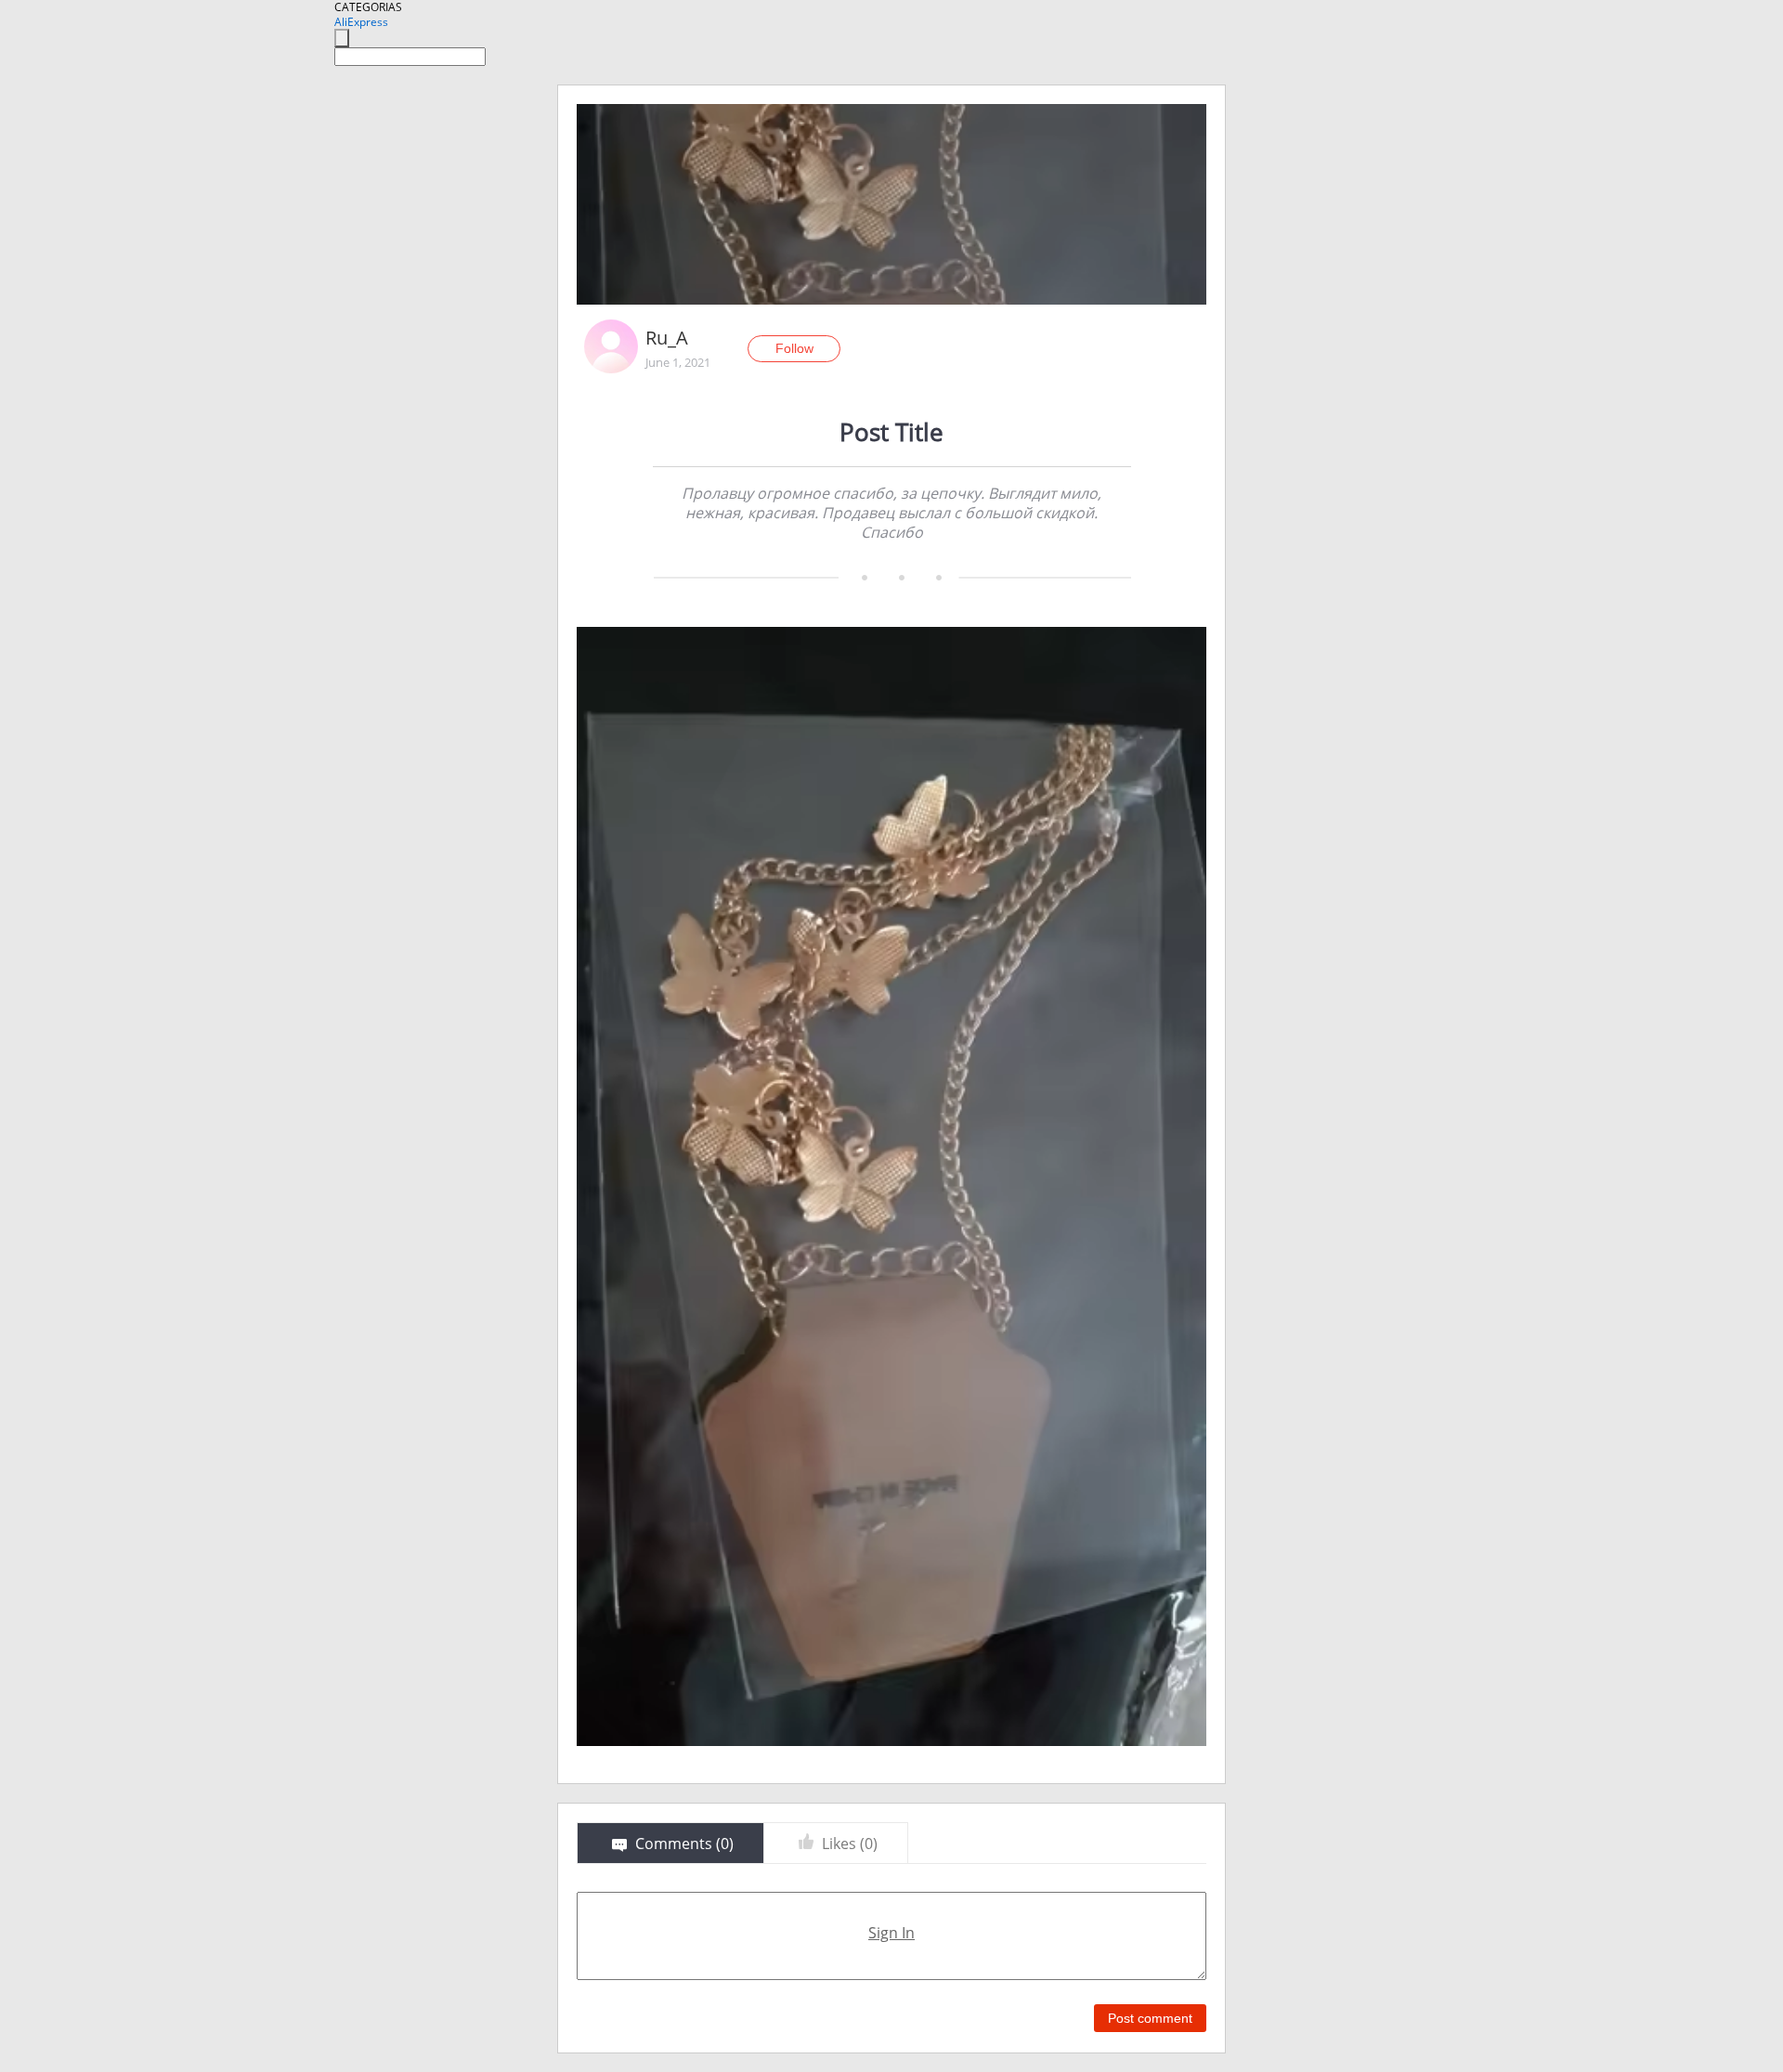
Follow (794, 348)
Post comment (1150, 2018)
